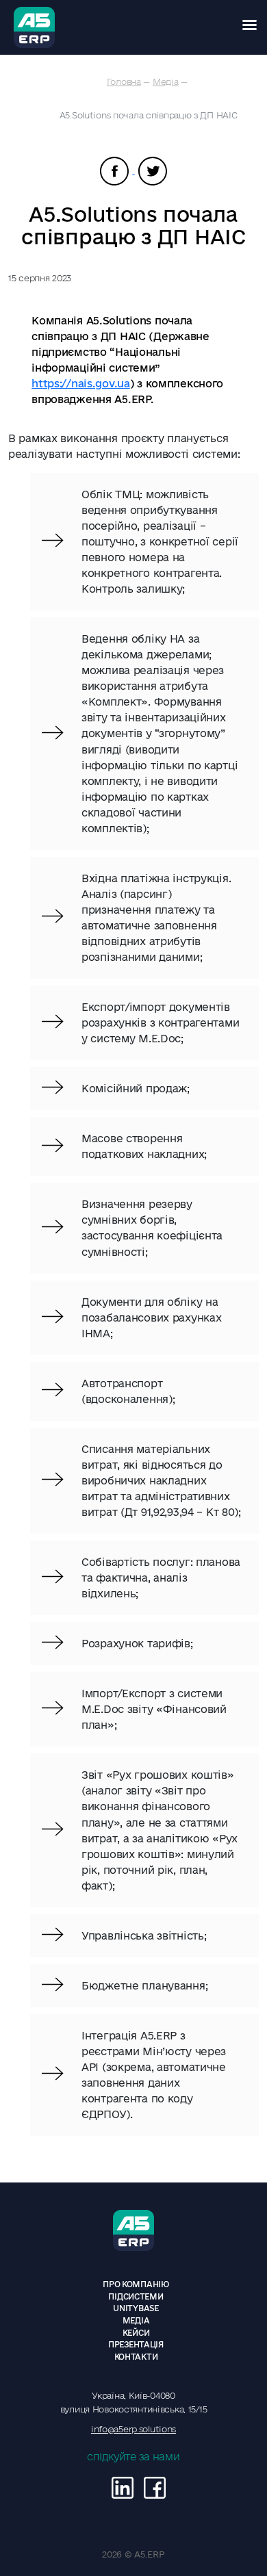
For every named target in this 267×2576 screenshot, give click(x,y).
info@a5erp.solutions (133, 2429)
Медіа (166, 81)
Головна (124, 81)
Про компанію (136, 2284)
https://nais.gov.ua (81, 384)
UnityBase (136, 2308)
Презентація (136, 2344)
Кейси (136, 2333)
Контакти (136, 2357)
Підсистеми (136, 2296)
